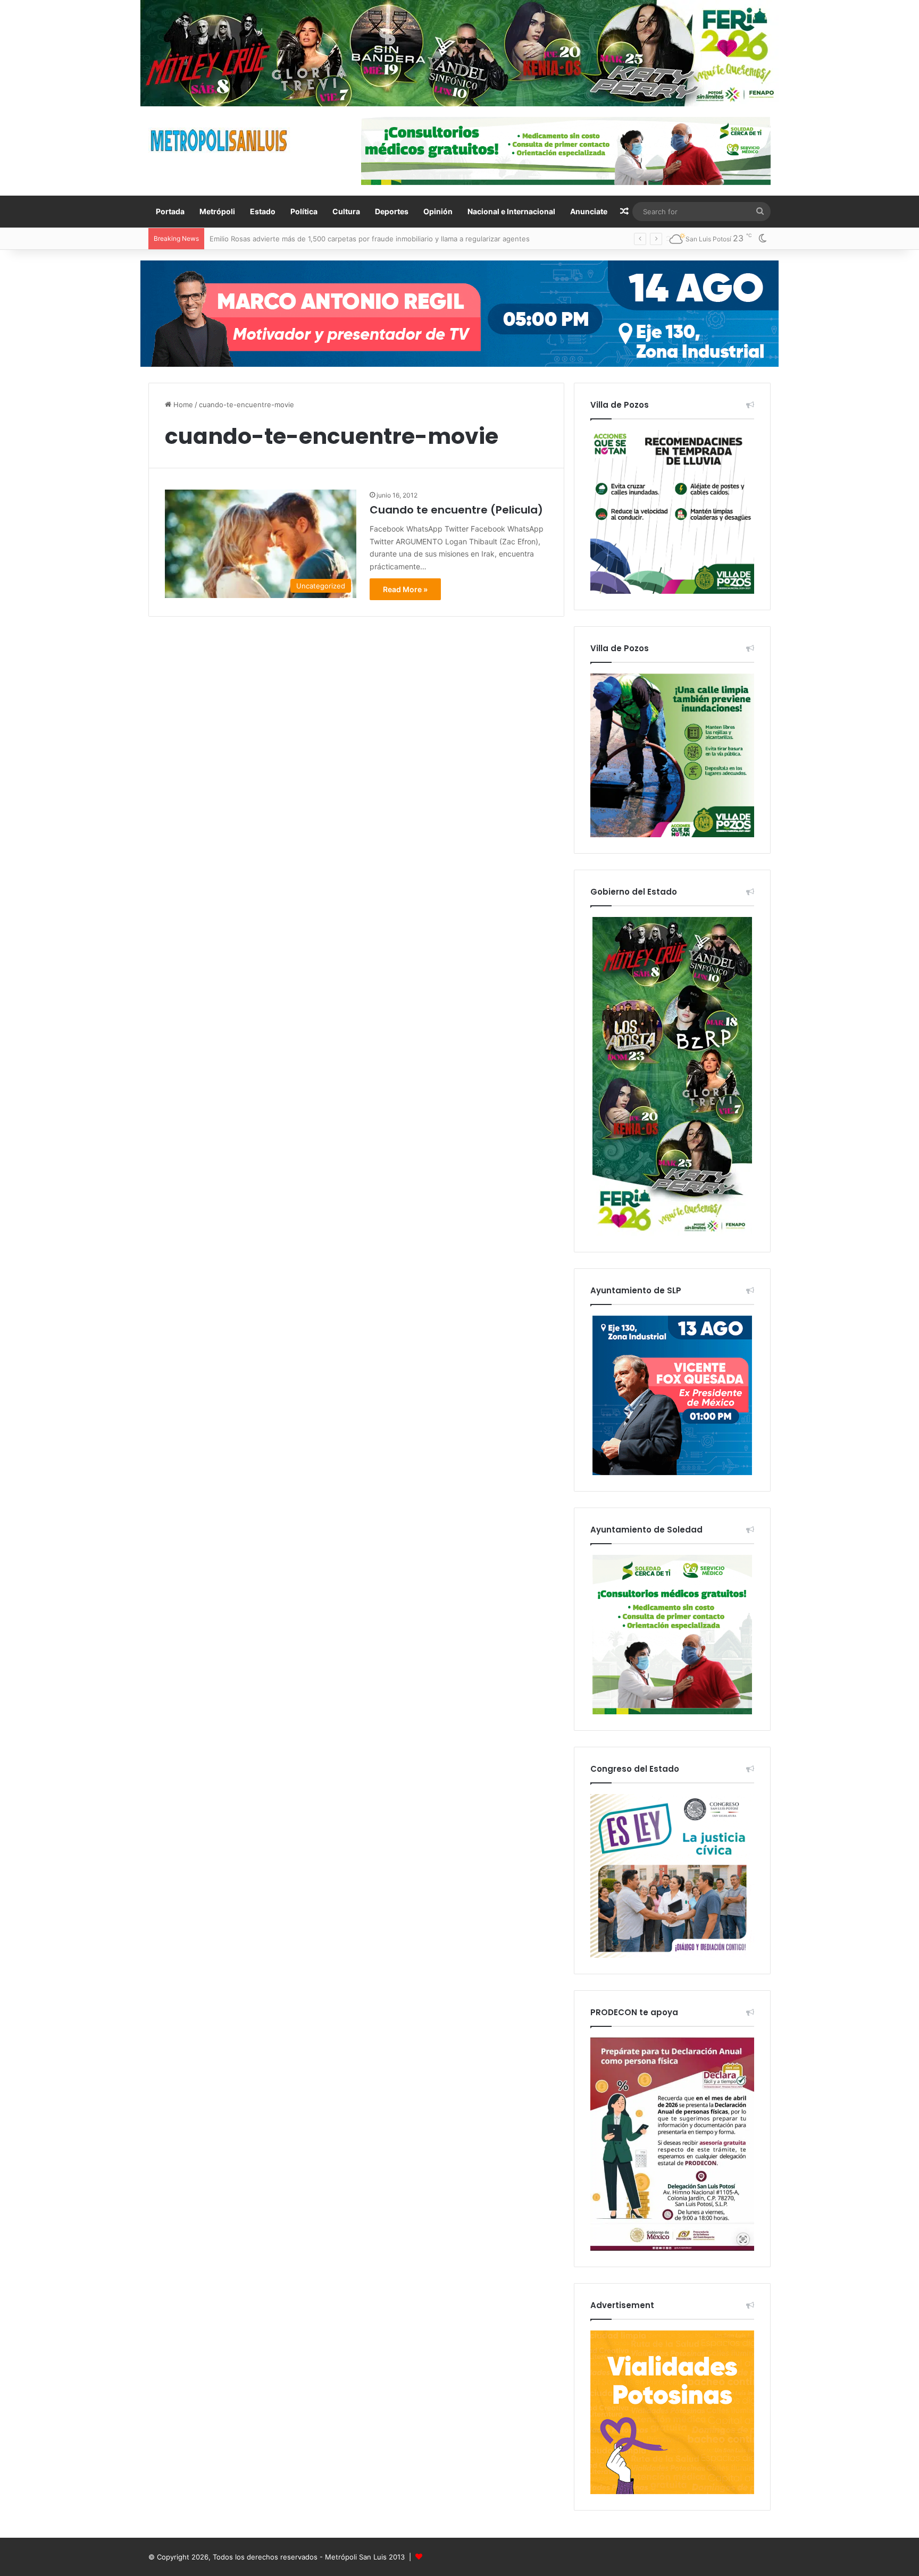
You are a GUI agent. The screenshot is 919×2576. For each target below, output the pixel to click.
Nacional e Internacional (511, 211)
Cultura (346, 211)
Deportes (392, 211)
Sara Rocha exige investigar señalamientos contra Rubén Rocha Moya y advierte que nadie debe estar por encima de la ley (413, 239)
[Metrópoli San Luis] (220, 141)
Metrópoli (217, 211)
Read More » (405, 589)
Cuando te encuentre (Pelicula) (456, 510)
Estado (263, 211)
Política (304, 211)
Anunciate (589, 211)
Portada (170, 211)
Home (182, 405)
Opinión (438, 211)
